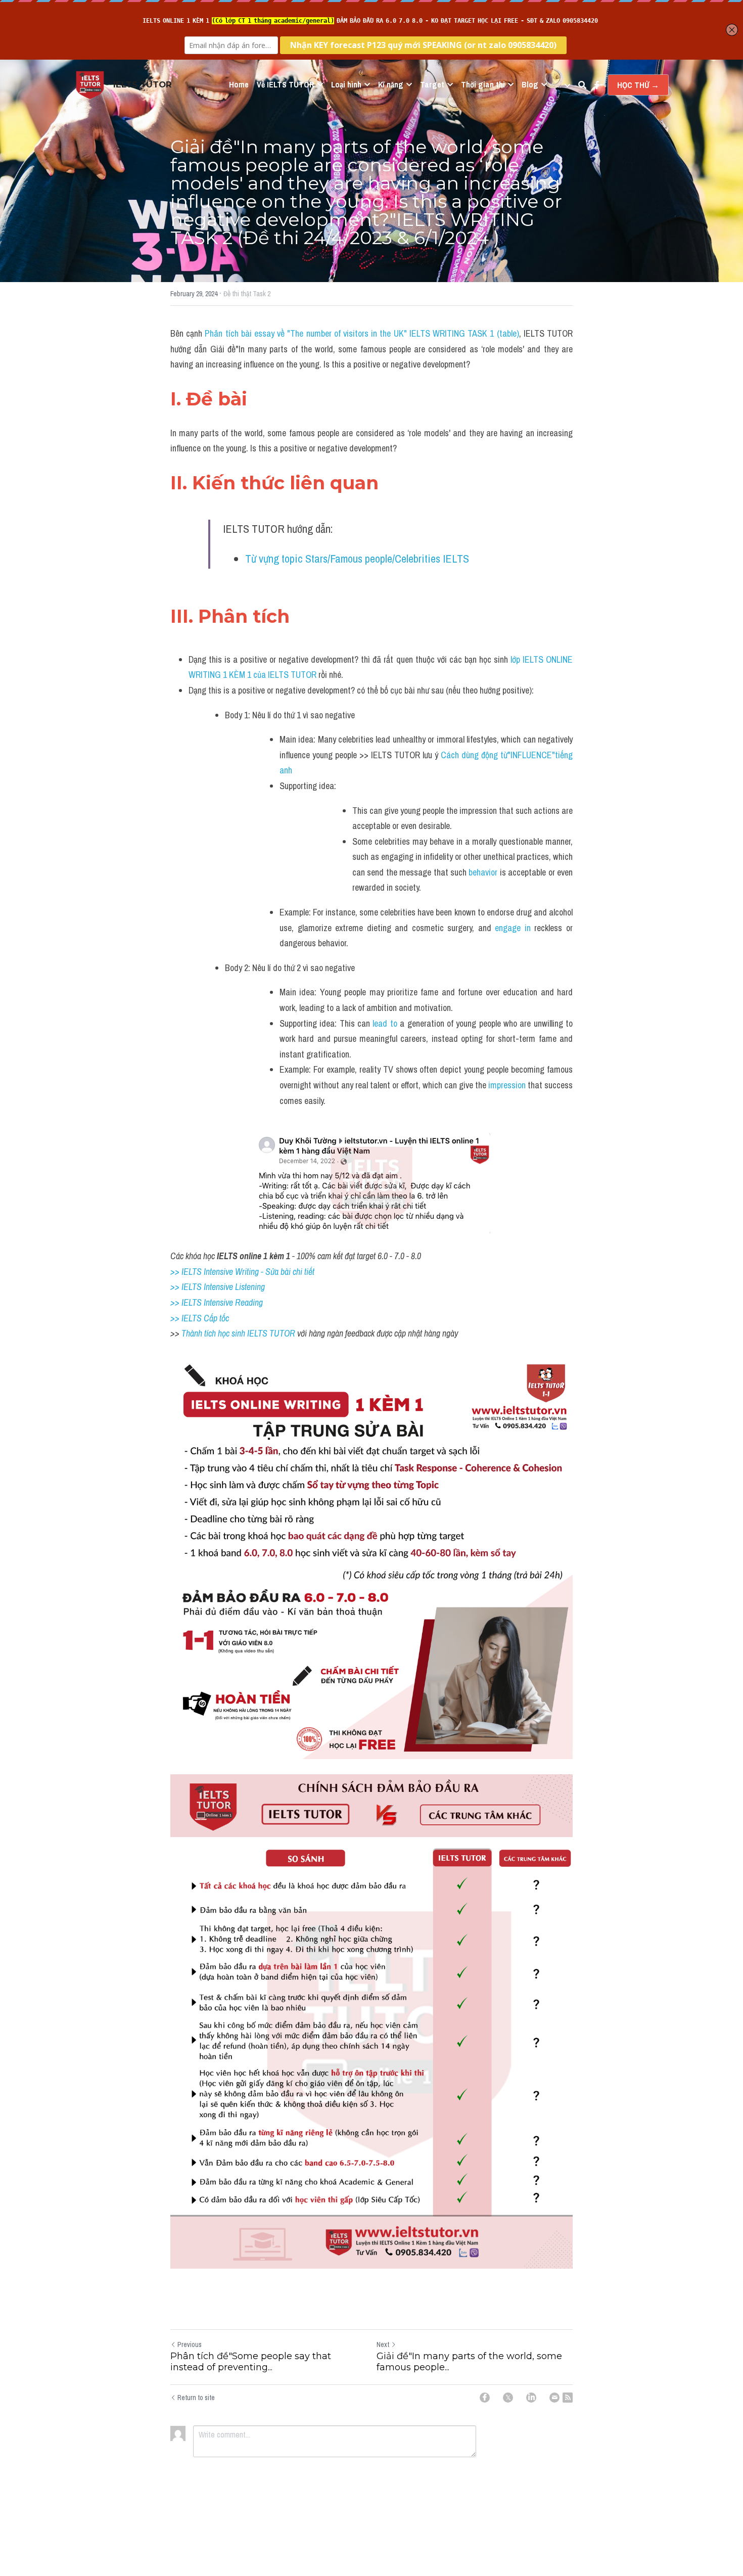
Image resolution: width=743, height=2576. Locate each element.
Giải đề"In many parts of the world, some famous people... (469, 2362)
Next (383, 2344)
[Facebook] (485, 2398)
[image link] (90, 84)
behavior (483, 872)
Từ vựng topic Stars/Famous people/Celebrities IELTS (357, 559)
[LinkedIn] (531, 2398)
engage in (515, 928)
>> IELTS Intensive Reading (217, 1302)
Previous (190, 2344)
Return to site (196, 2398)
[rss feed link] (568, 2398)
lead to (385, 1023)
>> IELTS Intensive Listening (218, 1287)
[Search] (582, 85)
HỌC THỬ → (638, 85)
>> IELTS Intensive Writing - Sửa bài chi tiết (242, 1272)
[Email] (554, 2398)
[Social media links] (597, 85)
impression (506, 1085)
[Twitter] (508, 2398)
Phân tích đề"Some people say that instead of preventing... (251, 2362)
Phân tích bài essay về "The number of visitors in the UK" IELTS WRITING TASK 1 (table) (362, 333)
